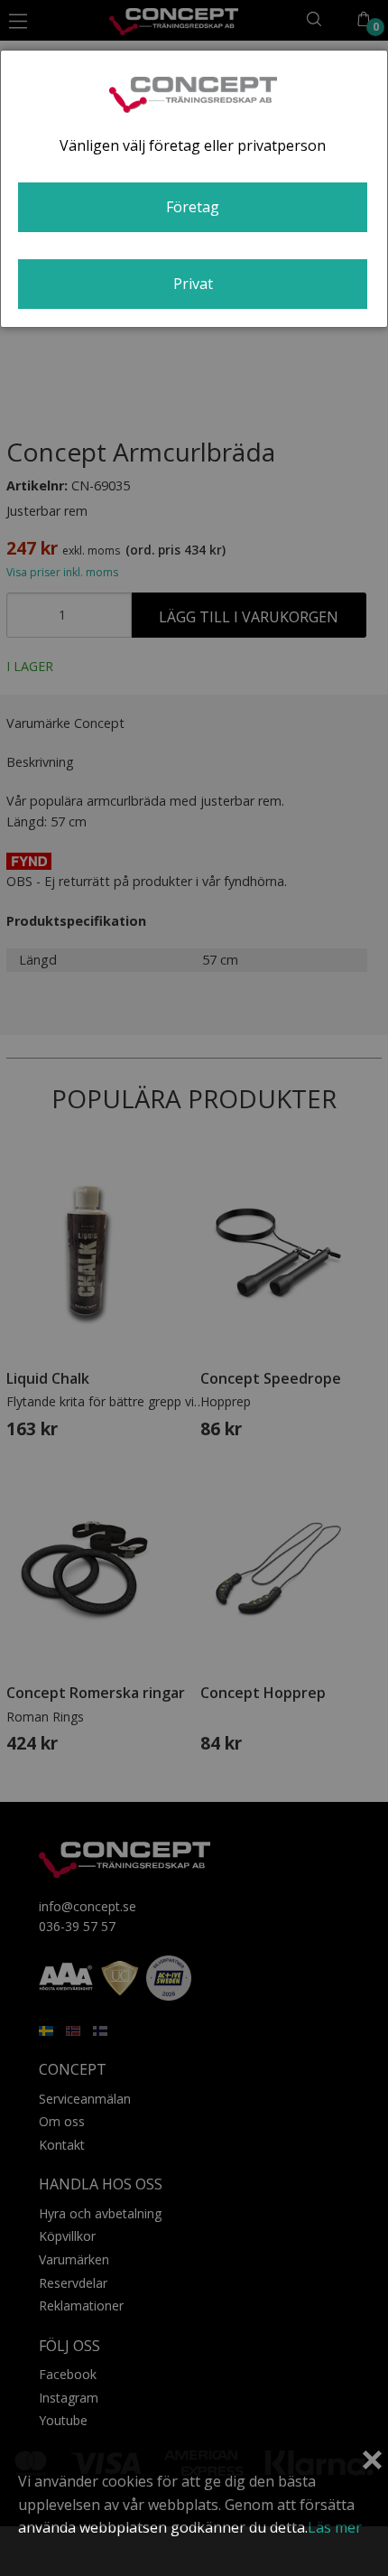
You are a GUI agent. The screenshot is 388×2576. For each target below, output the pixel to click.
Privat (193, 284)
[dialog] (194, 189)
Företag (193, 207)
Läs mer (335, 2527)
